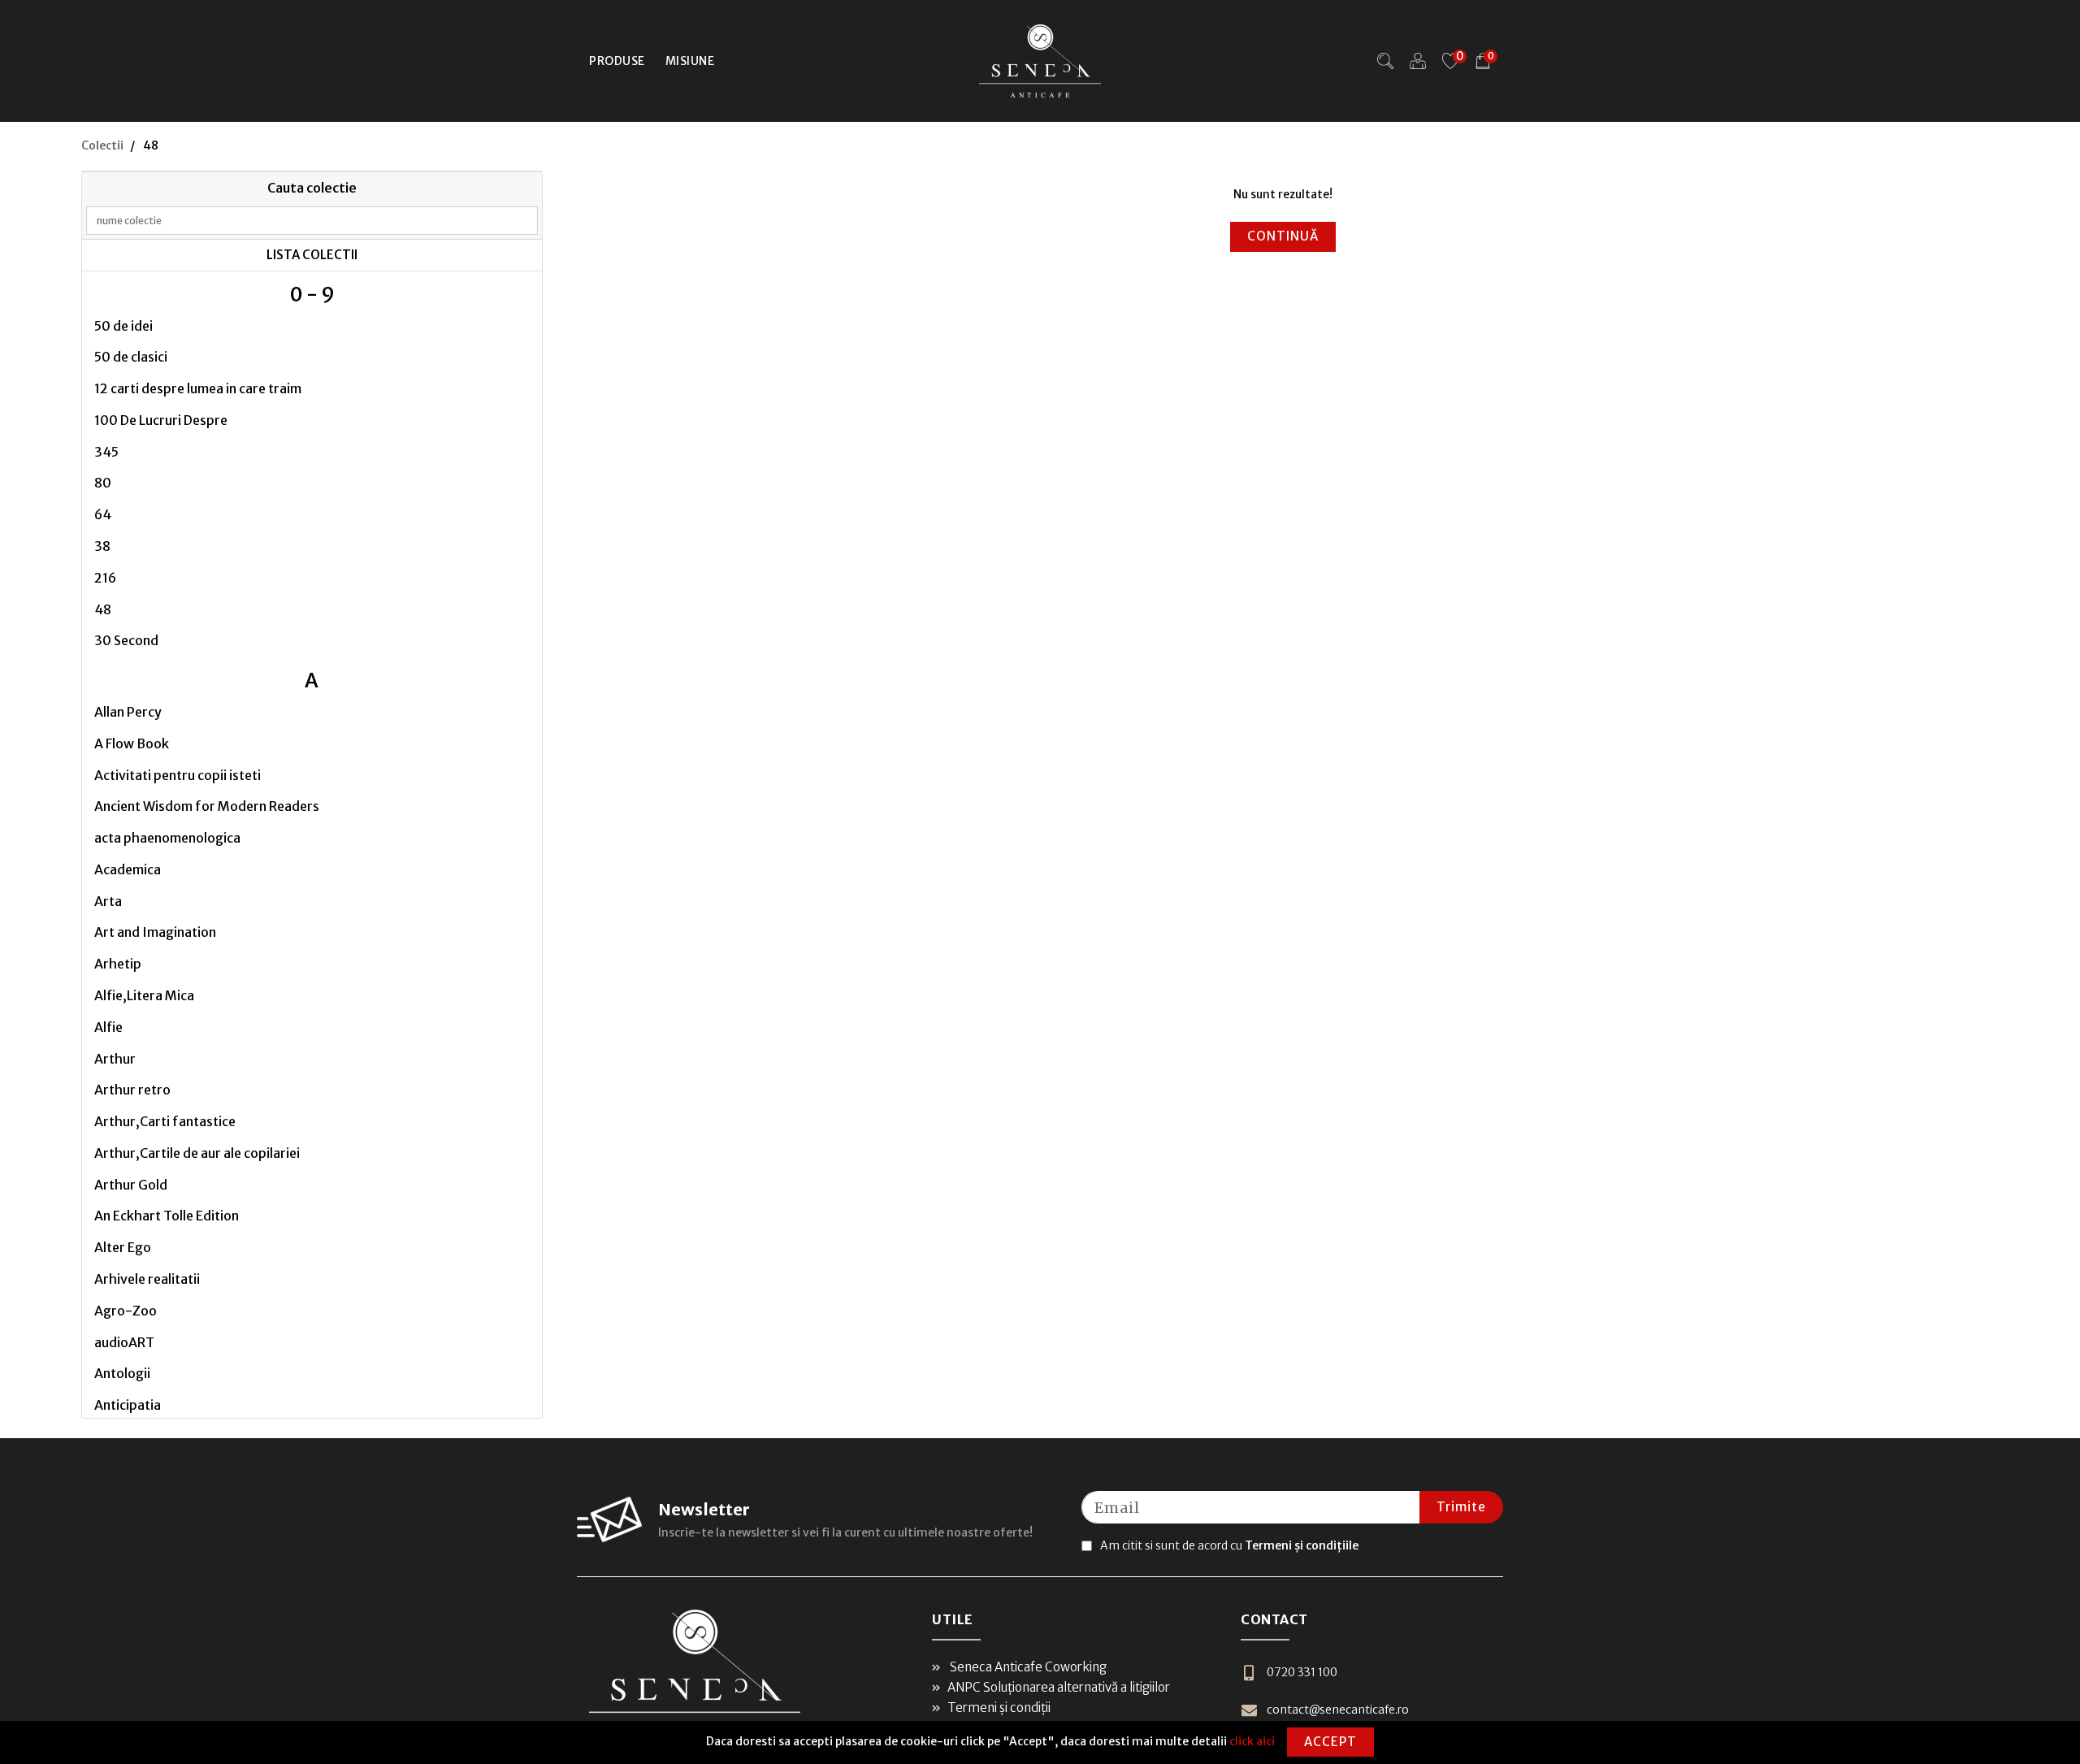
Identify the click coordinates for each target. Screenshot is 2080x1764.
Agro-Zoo (126, 1311)
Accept (1330, 1742)
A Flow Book (132, 743)
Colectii (102, 145)
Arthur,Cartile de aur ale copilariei (197, 1153)
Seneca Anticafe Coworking (1027, 1667)
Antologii (122, 1373)
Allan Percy (128, 712)
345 (106, 452)
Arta (108, 901)
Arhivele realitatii (147, 1279)
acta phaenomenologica (167, 838)
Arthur (115, 1059)
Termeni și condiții (999, 1708)
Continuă (1283, 236)
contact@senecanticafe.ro (1338, 1710)
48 (103, 609)
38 (102, 546)
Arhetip (118, 964)
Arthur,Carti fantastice (165, 1121)
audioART (124, 1342)
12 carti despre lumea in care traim (198, 388)
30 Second (126, 640)
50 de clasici (131, 357)
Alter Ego (123, 1247)
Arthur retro (132, 1090)
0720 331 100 (1302, 1672)
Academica (128, 869)
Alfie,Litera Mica (144, 995)
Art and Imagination (155, 932)
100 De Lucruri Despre (161, 420)
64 (103, 514)
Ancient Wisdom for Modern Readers (207, 806)
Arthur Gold (131, 1185)
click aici (1252, 1741)
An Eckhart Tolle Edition (167, 1216)
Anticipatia (128, 1405)
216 (105, 578)
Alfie (108, 1027)
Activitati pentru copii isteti (178, 775)
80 (103, 483)
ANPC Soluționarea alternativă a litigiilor (1059, 1687)
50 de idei (123, 326)
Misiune (690, 61)
